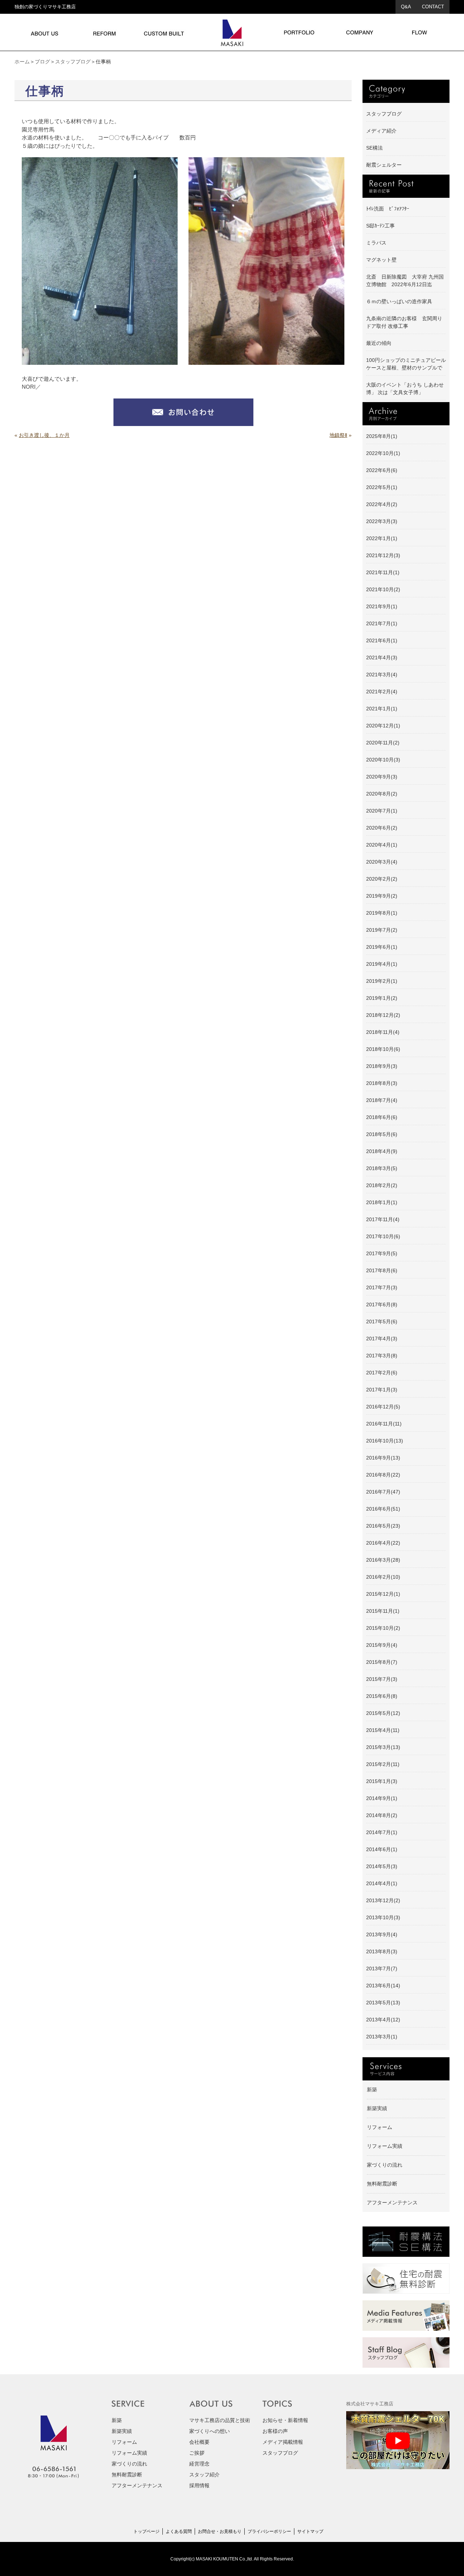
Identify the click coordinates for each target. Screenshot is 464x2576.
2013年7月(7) (382, 1968)
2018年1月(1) (382, 1202)
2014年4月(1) (382, 1883)
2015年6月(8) (382, 1696)
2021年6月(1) (382, 640)
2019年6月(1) (382, 947)
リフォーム (380, 2127)
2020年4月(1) (382, 845)
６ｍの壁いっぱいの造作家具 (399, 301)
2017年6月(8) (382, 1304)
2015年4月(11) (383, 1730)
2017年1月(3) (382, 1390)
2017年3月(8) (382, 1356)
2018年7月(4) (382, 1100)
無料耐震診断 (382, 2184)
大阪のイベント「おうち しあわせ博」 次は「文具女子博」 (405, 389)
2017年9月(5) (382, 1253)
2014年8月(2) (382, 1815)
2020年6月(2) (382, 828)
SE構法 (374, 148)
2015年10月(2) (383, 1628)
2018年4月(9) (382, 1151)
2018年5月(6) (382, 1134)
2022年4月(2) (382, 504)
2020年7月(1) (382, 811)
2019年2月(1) (382, 981)
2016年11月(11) (384, 1424)
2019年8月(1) (382, 913)
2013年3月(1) (382, 2037)
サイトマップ (310, 2531)
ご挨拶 (197, 2453)
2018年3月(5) (382, 1168)
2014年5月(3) (382, 1866)
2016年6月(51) (383, 1509)
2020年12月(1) (383, 726)
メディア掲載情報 (283, 2442)
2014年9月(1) (382, 1798)
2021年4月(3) (382, 657)
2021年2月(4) (382, 692)
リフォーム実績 (385, 2146)
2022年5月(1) (382, 487)
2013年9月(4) (382, 1934)
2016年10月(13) (385, 1441)
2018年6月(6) (382, 1117)
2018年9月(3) (382, 1066)
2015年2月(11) (383, 1764)
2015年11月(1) (383, 1611)
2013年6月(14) (383, 1986)
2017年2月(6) (382, 1373)
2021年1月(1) (382, 709)
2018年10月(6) (383, 1049)
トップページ (146, 2531)
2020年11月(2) (383, 743)
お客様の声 (275, 2431)
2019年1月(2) (382, 998)
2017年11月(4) (383, 1219)
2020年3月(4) (382, 862)
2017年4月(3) (382, 1339)
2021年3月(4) (382, 675)
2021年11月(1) (383, 572)
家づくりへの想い (210, 2431)
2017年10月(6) (383, 1236)
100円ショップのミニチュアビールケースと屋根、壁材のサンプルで (406, 364)
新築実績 (377, 2108)
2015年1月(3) (382, 1781)
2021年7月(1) (382, 623)
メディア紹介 (381, 131)
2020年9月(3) (382, 777)
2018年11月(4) (383, 1032)
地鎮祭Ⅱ (338, 435)
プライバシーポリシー (269, 2531)
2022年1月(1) (382, 538)
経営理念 (199, 2464)
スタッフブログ (73, 62)
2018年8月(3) (382, 1083)
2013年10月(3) (383, 1917)
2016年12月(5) (383, 1407)
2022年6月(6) (382, 470)
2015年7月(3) (382, 1679)
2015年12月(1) (383, 1594)
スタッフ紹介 (204, 2475)
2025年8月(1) (382, 436)
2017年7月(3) (382, 1287)
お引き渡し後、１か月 (44, 435)
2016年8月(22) (383, 1475)
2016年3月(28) (383, 1560)
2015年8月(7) (382, 1662)
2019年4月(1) (382, 964)
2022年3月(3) (382, 521)
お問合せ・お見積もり (220, 2531)
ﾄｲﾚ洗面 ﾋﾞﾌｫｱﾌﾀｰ (388, 209)
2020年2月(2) (382, 879)
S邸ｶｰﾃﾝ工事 (380, 226)
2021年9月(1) (382, 606)
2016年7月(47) (383, 1492)
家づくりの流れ (385, 2165)
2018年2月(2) (382, 1185)
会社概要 (199, 2442)
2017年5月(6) (382, 1322)
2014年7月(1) (382, 1832)
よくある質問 (179, 2531)
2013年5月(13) (383, 2003)
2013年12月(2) (383, 1900)
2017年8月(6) (382, 1270)
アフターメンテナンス (392, 2203)
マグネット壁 (381, 260)
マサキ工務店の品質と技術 (220, 2420)
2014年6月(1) (382, 1849)
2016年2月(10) (383, 1577)
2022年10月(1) (383, 453)
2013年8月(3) (382, 1951)
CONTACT (433, 7)
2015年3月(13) (383, 1747)
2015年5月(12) (383, 1713)
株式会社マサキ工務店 (370, 2404)
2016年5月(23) (383, 1526)
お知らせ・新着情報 (285, 2420)
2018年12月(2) (383, 1015)
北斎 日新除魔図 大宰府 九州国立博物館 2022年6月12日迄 (405, 281)
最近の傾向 (379, 343)
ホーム (22, 62)
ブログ (42, 62)
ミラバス (376, 243)
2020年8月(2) (382, 794)
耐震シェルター (384, 165)
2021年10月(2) (383, 589)
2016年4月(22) (383, 1543)
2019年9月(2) (382, 896)
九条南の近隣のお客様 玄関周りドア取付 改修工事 (404, 322)
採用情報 (199, 2485)
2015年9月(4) (382, 1645)
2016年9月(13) (383, 1458)
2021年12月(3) (383, 555)
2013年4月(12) (383, 2020)
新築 (372, 2089)
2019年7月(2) (382, 930)
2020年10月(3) (383, 760)
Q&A (406, 7)
